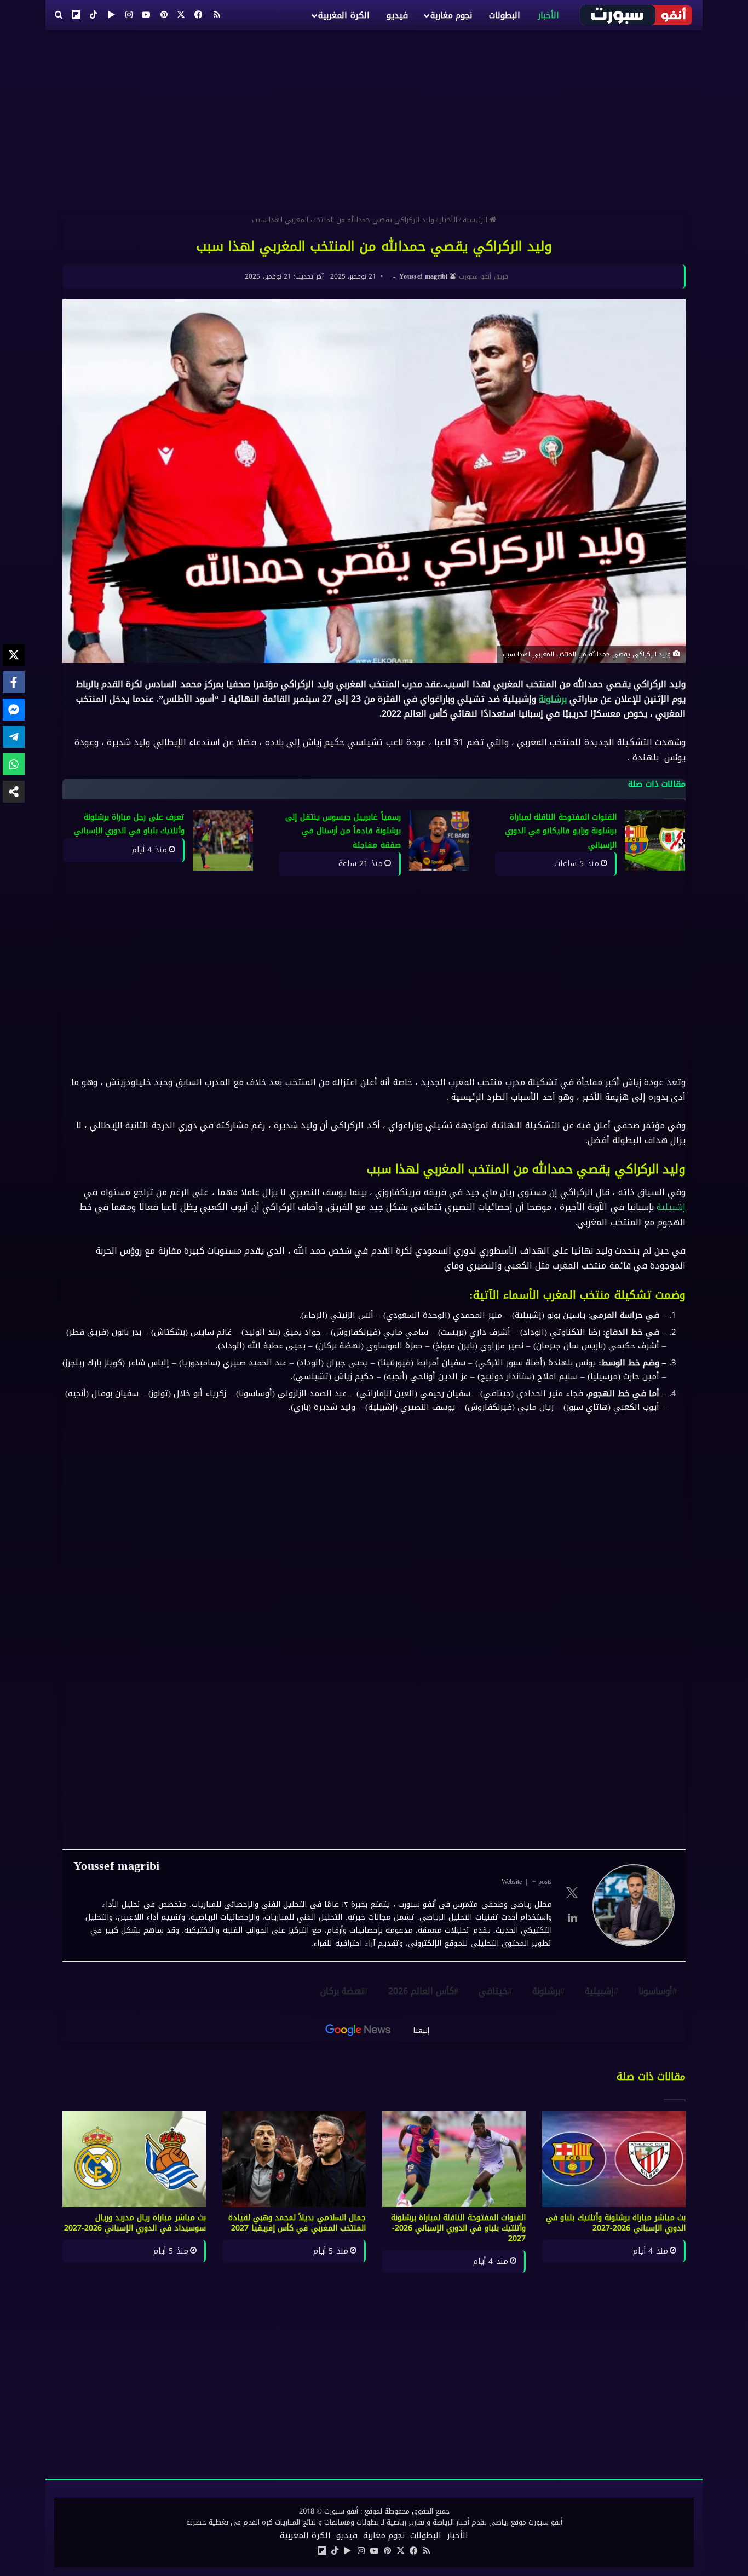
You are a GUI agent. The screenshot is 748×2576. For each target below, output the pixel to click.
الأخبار (548, 15)
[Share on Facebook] (14, 682)
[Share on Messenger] (14, 710)
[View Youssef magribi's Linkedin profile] (572, 1918)
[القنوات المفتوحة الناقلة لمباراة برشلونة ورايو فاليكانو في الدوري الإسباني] (655, 840)
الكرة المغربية (344, 15)
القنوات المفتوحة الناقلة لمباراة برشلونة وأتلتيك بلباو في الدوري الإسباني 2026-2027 (458, 2228)
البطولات (505, 15)
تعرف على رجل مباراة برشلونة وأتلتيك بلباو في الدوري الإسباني (129, 824)
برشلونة (553, 699)
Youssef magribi (424, 276)
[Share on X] (14, 655)
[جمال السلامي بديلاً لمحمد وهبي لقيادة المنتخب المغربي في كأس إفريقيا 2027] (294, 2159)
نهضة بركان (342, 1991)
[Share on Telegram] (14, 737)
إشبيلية (671, 1207)
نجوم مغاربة (451, 15)
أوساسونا (655, 1991)
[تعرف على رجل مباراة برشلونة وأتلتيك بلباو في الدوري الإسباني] (223, 840)
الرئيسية (476, 220)
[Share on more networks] (14, 792)
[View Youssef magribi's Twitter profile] (572, 1893)
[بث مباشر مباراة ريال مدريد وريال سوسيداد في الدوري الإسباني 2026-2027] (134, 2159)
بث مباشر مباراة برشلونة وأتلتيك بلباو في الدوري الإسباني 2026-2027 (616, 2223)
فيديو (397, 15)
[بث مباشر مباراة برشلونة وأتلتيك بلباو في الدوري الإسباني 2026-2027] (614, 2159)
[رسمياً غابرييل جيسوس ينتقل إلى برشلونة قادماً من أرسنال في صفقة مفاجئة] (439, 840)
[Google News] (358, 2030)
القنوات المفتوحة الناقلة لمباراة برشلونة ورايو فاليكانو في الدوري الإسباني (561, 831)
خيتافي (493, 1991)
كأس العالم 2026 (421, 1991)
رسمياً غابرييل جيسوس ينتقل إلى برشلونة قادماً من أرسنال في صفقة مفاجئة (343, 831)
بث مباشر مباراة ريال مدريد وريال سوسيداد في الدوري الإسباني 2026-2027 (135, 2223)
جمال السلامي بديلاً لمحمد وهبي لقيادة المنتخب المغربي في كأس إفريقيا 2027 (297, 2223)
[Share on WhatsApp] (14, 764)
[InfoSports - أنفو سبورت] (637, 15)
